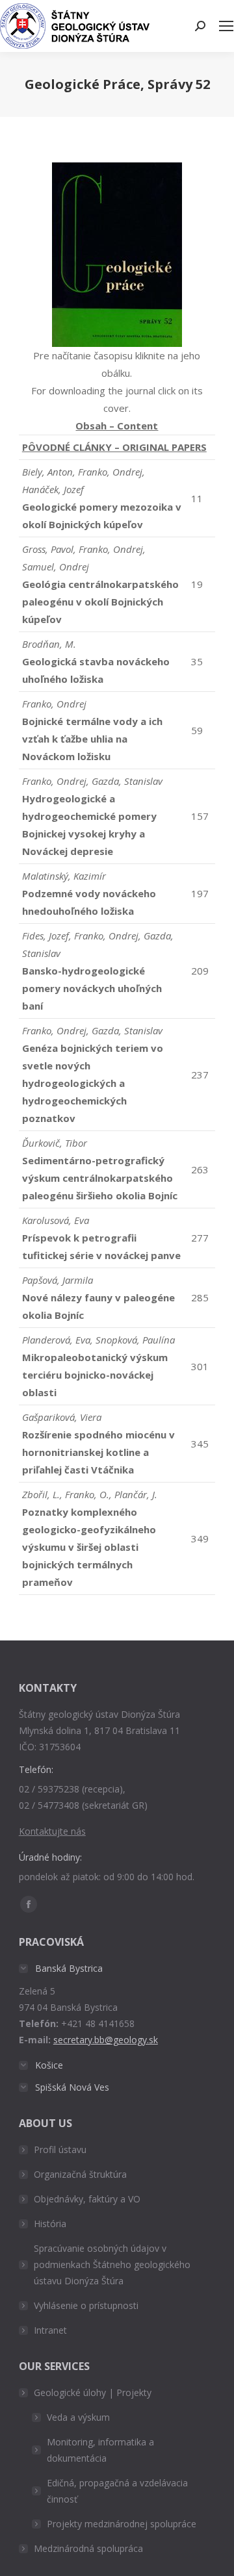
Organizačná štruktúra (80, 2174)
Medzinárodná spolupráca (88, 2548)
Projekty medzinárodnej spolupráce (122, 2524)
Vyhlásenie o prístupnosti (86, 2305)
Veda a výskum (78, 2417)
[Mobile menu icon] (226, 26)
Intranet (50, 2330)
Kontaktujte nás (52, 1831)
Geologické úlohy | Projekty (93, 2392)
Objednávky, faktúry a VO (87, 2199)
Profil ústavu (60, 2149)
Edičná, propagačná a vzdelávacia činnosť (117, 2491)
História (50, 2224)
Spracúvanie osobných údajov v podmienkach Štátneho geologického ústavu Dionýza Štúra (112, 2264)
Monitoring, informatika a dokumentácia (100, 2450)
